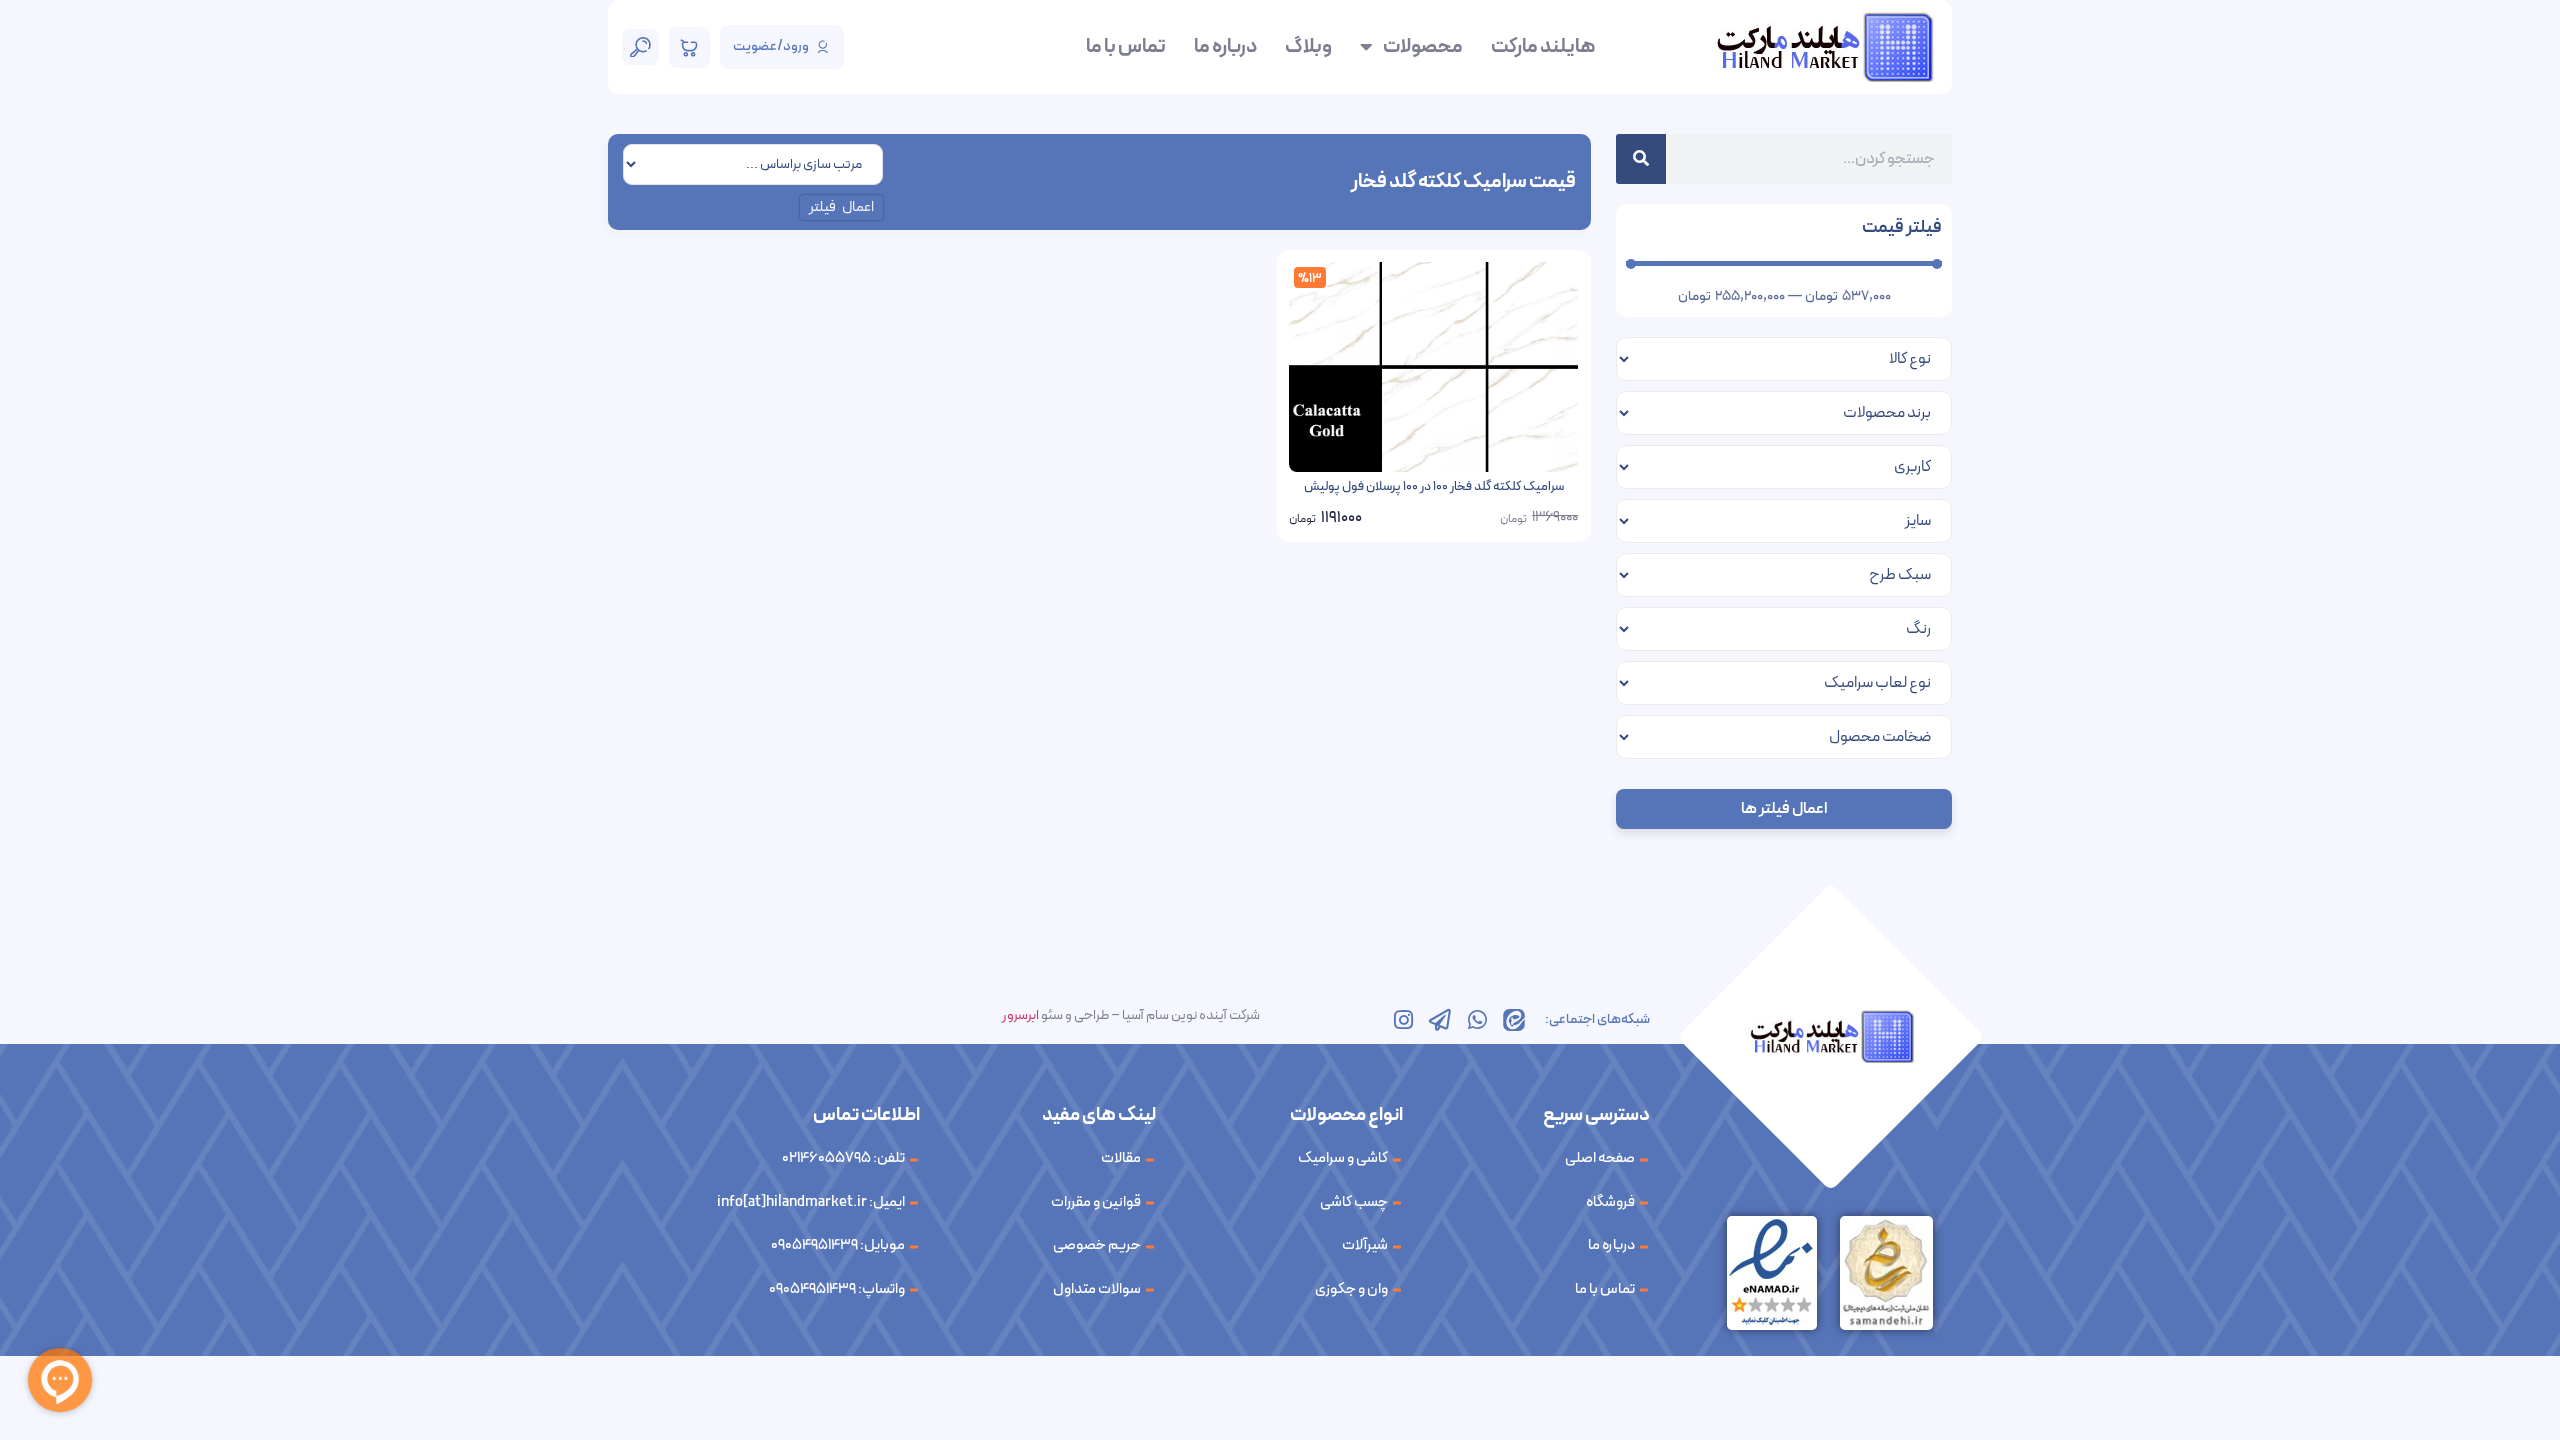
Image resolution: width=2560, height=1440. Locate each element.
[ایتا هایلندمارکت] (1514, 1020)
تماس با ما (1126, 47)
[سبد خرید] (689, 47)
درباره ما (1225, 47)
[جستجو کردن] (1641, 159)
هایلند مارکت (1543, 47)
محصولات (1423, 47)
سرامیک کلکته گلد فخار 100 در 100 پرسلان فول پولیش (1434, 487)
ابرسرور (1020, 1015)
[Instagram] (1403, 1020)
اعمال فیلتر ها (1784, 809)
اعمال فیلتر (842, 207)
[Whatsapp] (1477, 1020)
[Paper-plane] (1440, 1020)
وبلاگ (1308, 47)
